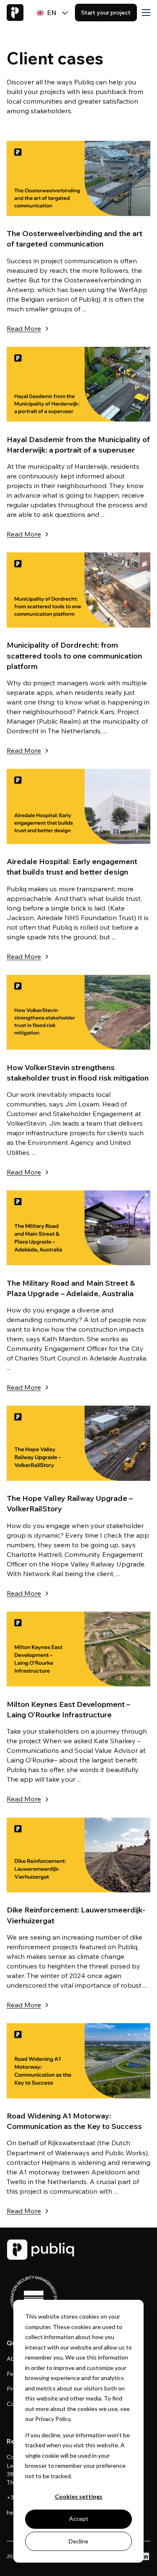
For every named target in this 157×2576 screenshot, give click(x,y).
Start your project (106, 13)
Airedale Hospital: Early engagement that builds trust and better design (72, 867)
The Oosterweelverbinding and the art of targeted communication (75, 239)
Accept (79, 2519)
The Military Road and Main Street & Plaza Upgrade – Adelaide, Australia (71, 1288)
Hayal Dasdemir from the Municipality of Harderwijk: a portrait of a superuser (78, 445)
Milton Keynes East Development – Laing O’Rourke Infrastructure (68, 1709)
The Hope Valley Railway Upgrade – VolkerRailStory (70, 1503)
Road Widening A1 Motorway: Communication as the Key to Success (74, 2121)
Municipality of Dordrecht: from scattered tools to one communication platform (74, 655)
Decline (78, 2541)
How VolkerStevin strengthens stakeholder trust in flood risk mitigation (78, 1073)
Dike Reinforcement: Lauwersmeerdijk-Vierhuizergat (76, 1915)
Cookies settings (79, 2496)
